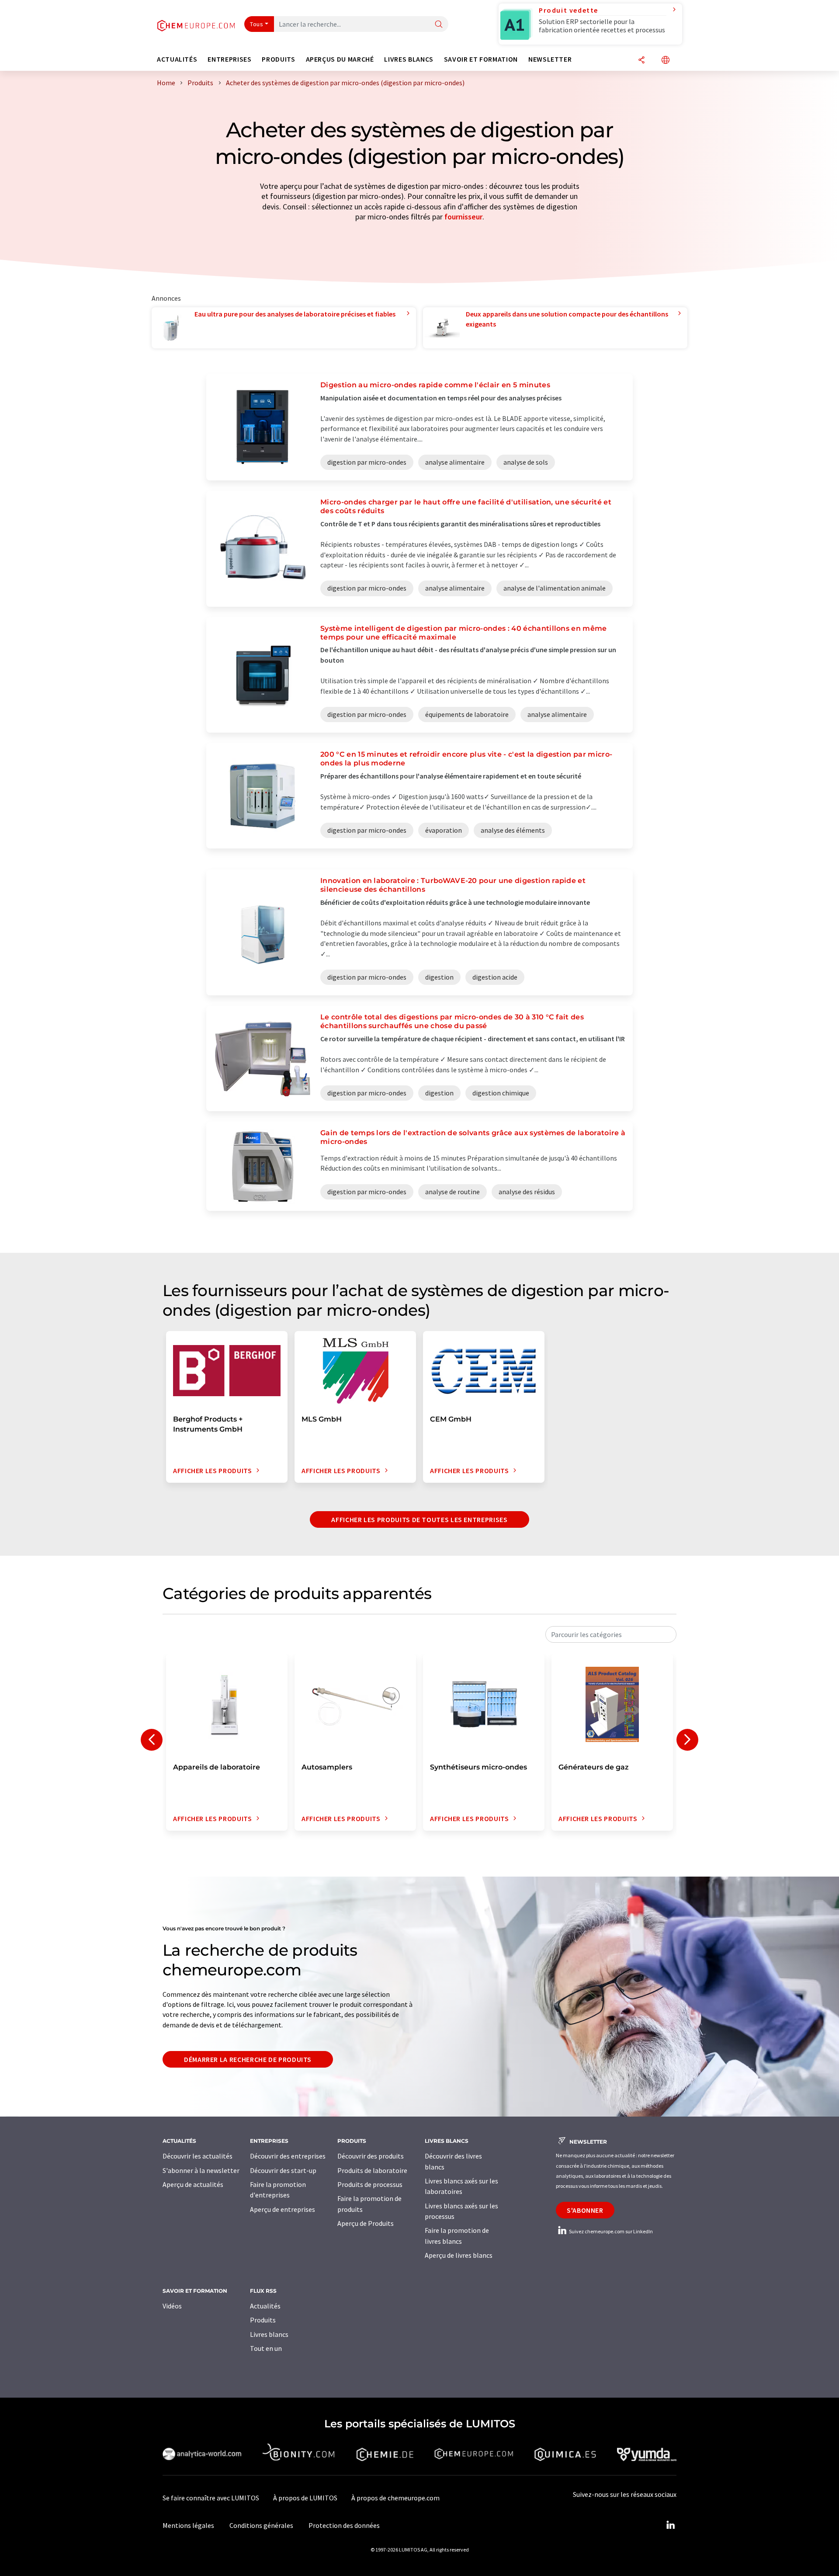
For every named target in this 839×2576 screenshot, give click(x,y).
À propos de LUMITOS (305, 2498)
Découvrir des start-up (283, 2170)
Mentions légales (188, 2525)
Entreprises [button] (229, 59)
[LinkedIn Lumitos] (670, 2525)
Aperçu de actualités (193, 2184)
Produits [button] (278, 59)
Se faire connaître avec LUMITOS (211, 2498)
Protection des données (344, 2525)
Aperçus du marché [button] (340, 59)
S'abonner (585, 2210)
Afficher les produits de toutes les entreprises (419, 1519)
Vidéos (172, 2306)
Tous (257, 24)
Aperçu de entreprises (283, 2209)
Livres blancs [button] (409, 59)
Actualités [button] (177, 59)
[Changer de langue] (666, 61)
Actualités (265, 2306)
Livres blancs (269, 2334)
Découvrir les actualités (198, 2156)
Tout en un (266, 2348)
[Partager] (641, 61)
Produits (263, 2320)
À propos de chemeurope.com (395, 2498)
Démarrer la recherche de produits (248, 2059)
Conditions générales (261, 2525)
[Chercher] (439, 25)
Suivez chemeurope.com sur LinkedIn (610, 2231)
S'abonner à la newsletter (201, 2170)
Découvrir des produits (371, 2156)
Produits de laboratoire (372, 2170)
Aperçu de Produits (366, 2223)
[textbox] (611, 1634)
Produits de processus (370, 2184)
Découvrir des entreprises (288, 2156)
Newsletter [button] (550, 59)
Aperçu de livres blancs (459, 2255)
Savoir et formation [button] (481, 59)
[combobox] (611, 1634)
